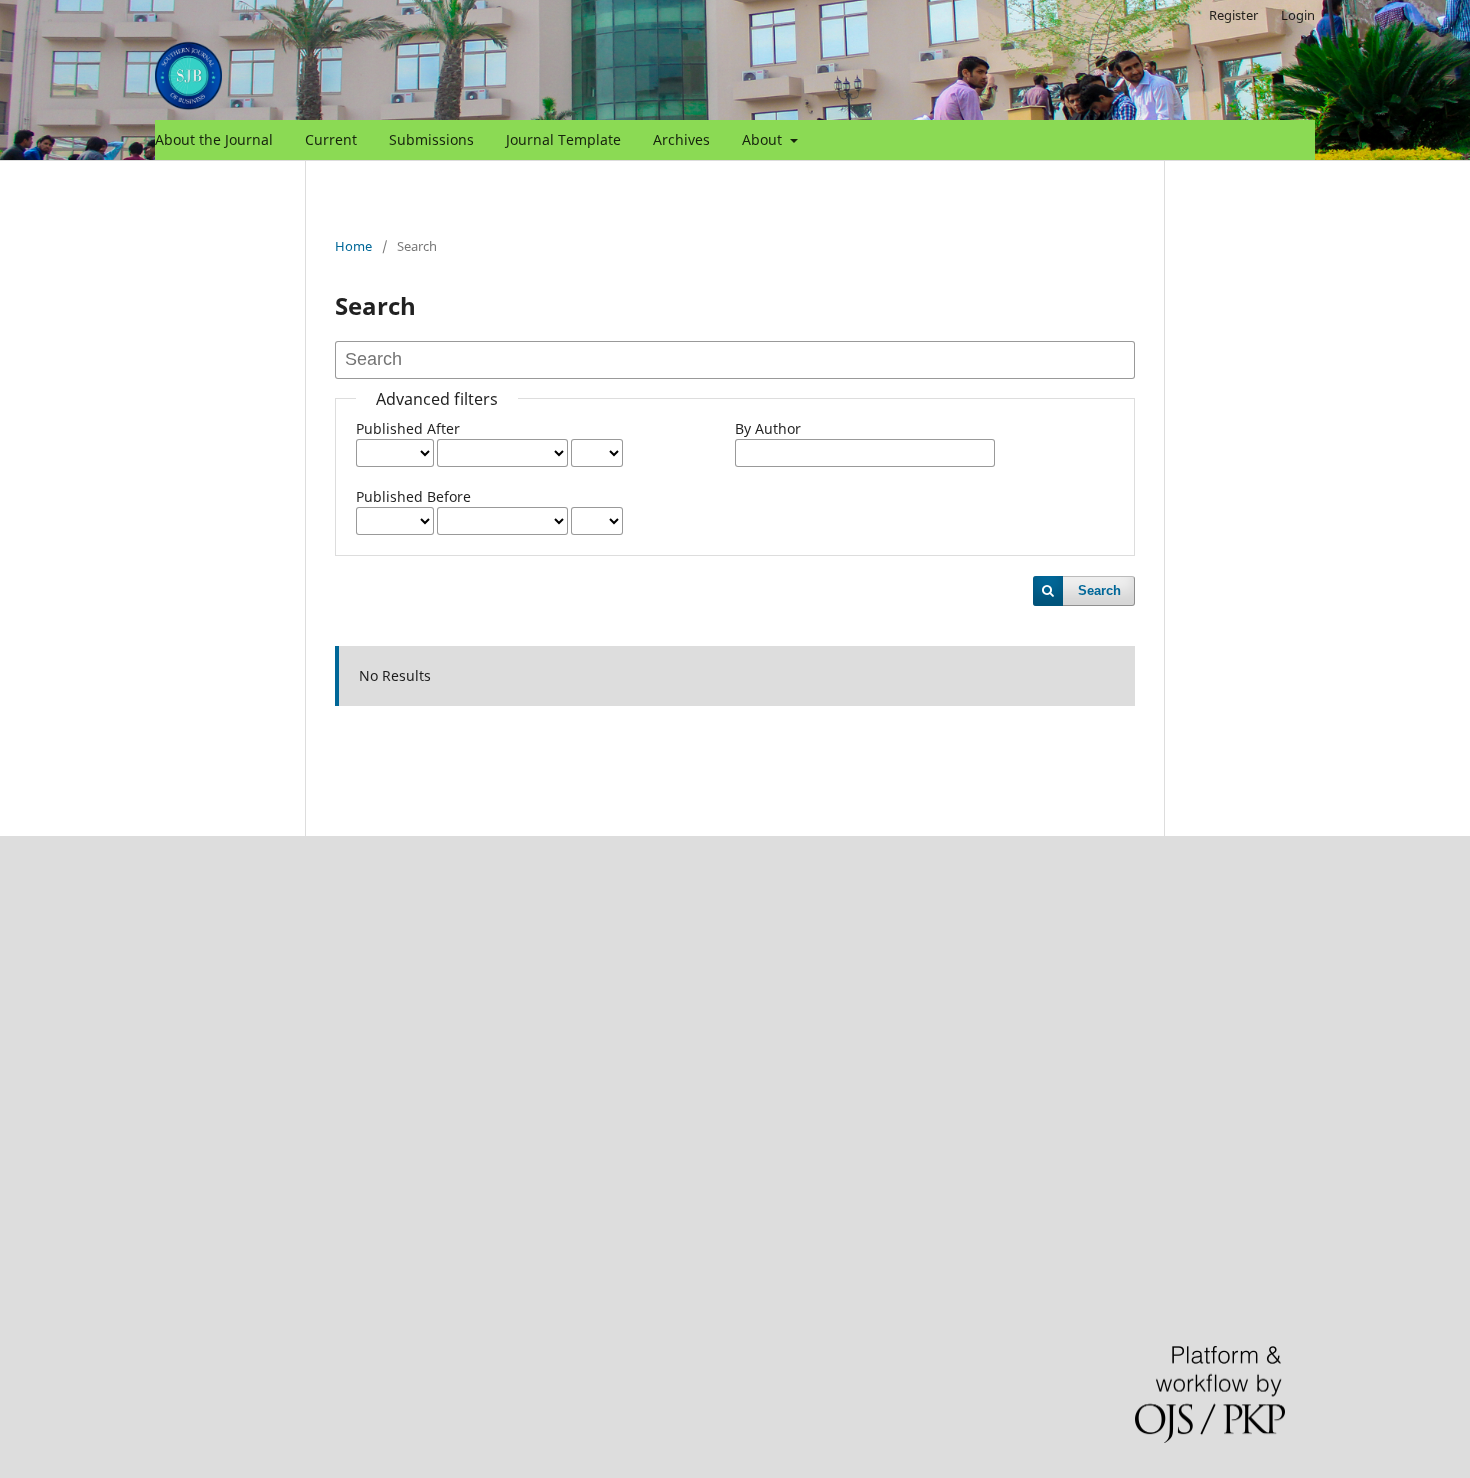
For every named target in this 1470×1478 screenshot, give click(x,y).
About (764, 139)
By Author (768, 428)
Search (1099, 590)
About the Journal (214, 139)
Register (1233, 15)
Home (353, 246)
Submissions (431, 139)
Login (1298, 15)
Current (331, 139)
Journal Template (563, 139)
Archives (681, 139)
